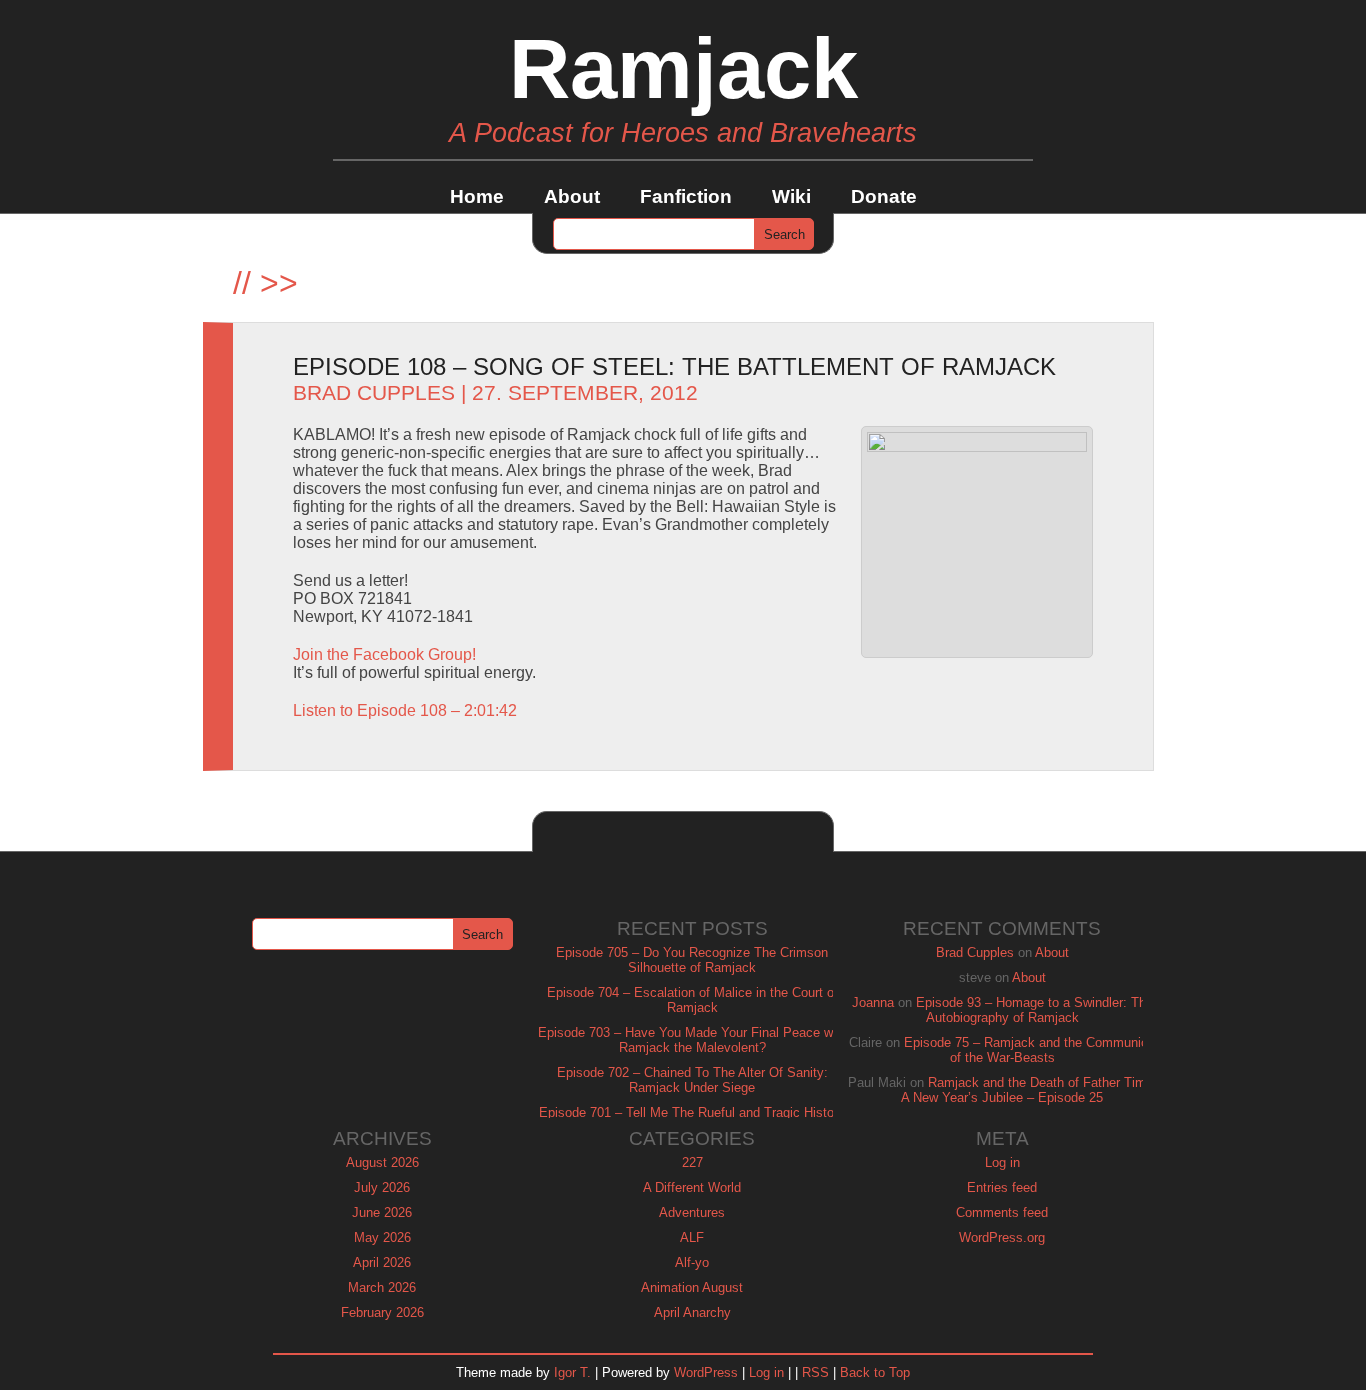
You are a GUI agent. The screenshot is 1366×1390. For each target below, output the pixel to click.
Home (477, 196)
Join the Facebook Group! (384, 654)
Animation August (692, 1287)
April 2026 (382, 1262)
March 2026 (382, 1287)
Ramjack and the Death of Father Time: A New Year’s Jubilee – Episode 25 (1029, 1090)
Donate (884, 196)
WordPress (706, 1372)
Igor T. (572, 1372)
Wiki (791, 196)
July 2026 (382, 1187)
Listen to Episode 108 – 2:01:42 (405, 710)
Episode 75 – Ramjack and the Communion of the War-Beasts (1029, 1050)
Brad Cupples (374, 393)
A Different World (692, 1187)
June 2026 (382, 1212)
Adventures (692, 1212)
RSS (815, 1372)
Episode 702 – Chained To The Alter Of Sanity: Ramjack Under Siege (692, 1080)
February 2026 (382, 1312)
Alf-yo (692, 1262)
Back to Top (875, 1372)
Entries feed (1002, 1187)
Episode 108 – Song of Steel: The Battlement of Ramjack (674, 366)
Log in (1002, 1162)
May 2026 (382, 1237)
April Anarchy (692, 1312)
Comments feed (1002, 1212)
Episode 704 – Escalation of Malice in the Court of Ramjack (692, 1000)
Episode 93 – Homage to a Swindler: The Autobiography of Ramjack (1034, 1010)
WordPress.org (1002, 1237)
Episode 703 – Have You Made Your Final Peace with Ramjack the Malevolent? (692, 1040)
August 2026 (382, 1162)
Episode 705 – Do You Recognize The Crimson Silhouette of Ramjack (692, 960)
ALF (692, 1237)
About (572, 196)
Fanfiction (686, 196)
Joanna (873, 1002)
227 (692, 1162)
